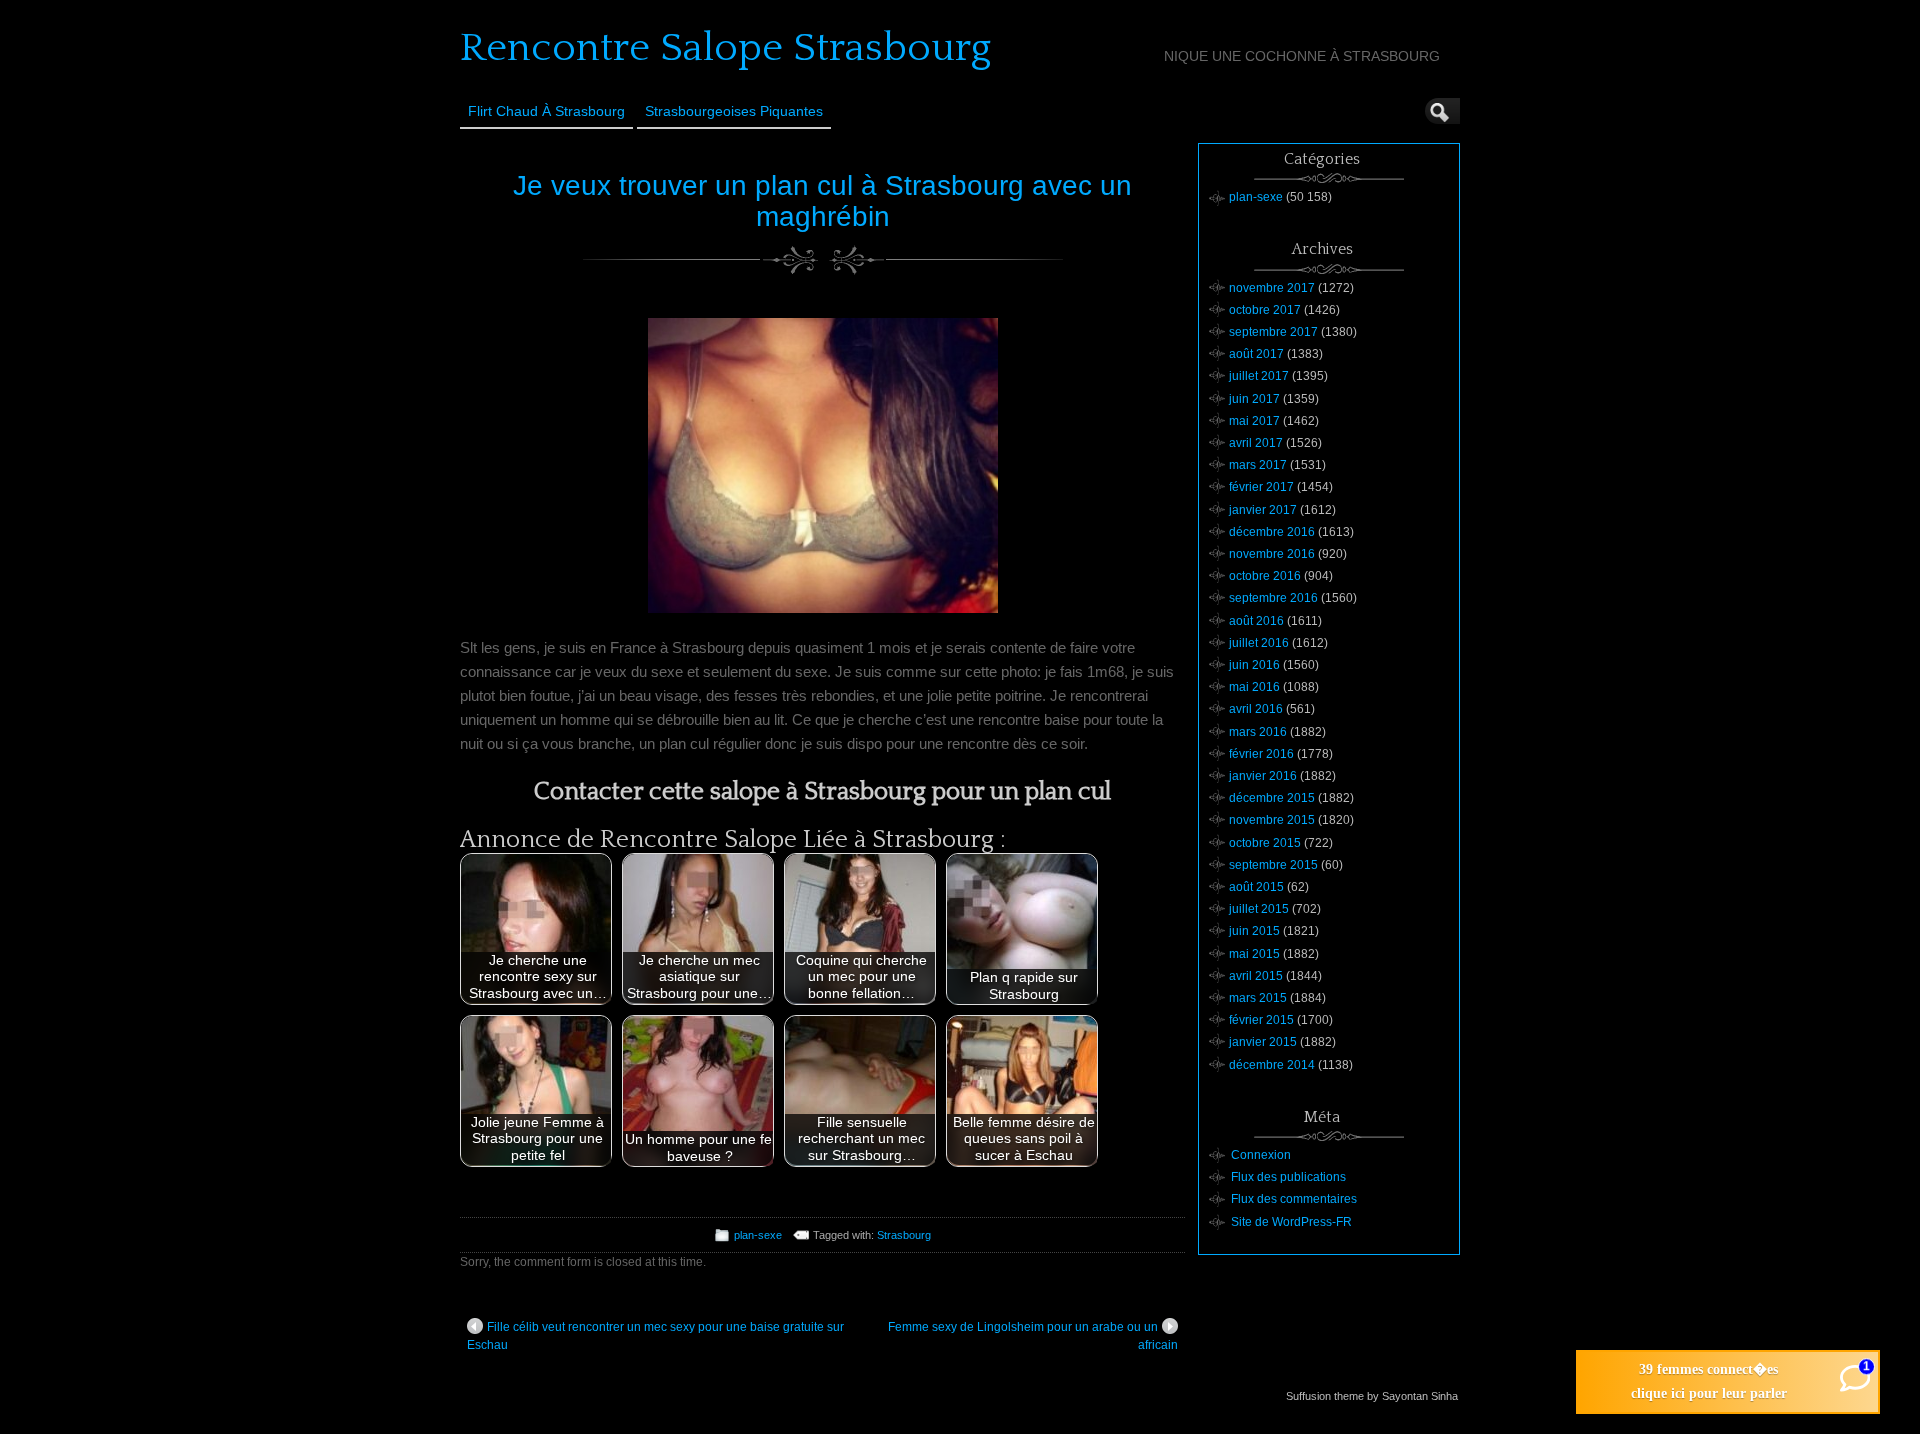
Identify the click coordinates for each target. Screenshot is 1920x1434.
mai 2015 (1254, 954)
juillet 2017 (1259, 376)
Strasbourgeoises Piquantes (734, 111)
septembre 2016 (1273, 598)
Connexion (1261, 1155)
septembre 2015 (1273, 865)
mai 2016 (1254, 687)
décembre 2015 (1272, 798)
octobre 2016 (1265, 576)
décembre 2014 (1272, 1065)
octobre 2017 (1265, 310)
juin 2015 (1254, 931)
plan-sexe (758, 1235)
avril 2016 (1256, 709)
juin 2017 (1254, 399)
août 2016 (1256, 621)
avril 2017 (1256, 443)
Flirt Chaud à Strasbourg (546, 111)
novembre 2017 (1272, 288)
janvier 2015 (1263, 1042)
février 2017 (1261, 487)
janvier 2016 (1263, 776)
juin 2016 (1254, 665)
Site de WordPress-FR (1291, 1222)
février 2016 (1261, 754)
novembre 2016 (1272, 554)
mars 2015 (1258, 998)
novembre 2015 (1272, 820)
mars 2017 (1258, 465)
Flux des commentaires (1294, 1199)
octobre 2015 (1265, 843)
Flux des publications (1288, 1177)
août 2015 (1256, 887)
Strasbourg (904, 1235)
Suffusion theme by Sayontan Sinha (1372, 1396)
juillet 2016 (1259, 643)
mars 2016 (1258, 732)
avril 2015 (1256, 976)
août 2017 (1256, 354)
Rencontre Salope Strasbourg (725, 48)
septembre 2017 (1273, 332)
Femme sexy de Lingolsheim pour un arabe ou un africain (1033, 1336)
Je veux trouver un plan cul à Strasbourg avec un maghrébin (822, 201)
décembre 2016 (1272, 532)
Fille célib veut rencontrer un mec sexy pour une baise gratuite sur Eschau (655, 1336)
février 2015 (1261, 1020)
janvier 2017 (1263, 510)
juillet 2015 (1259, 909)
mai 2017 (1254, 421)
